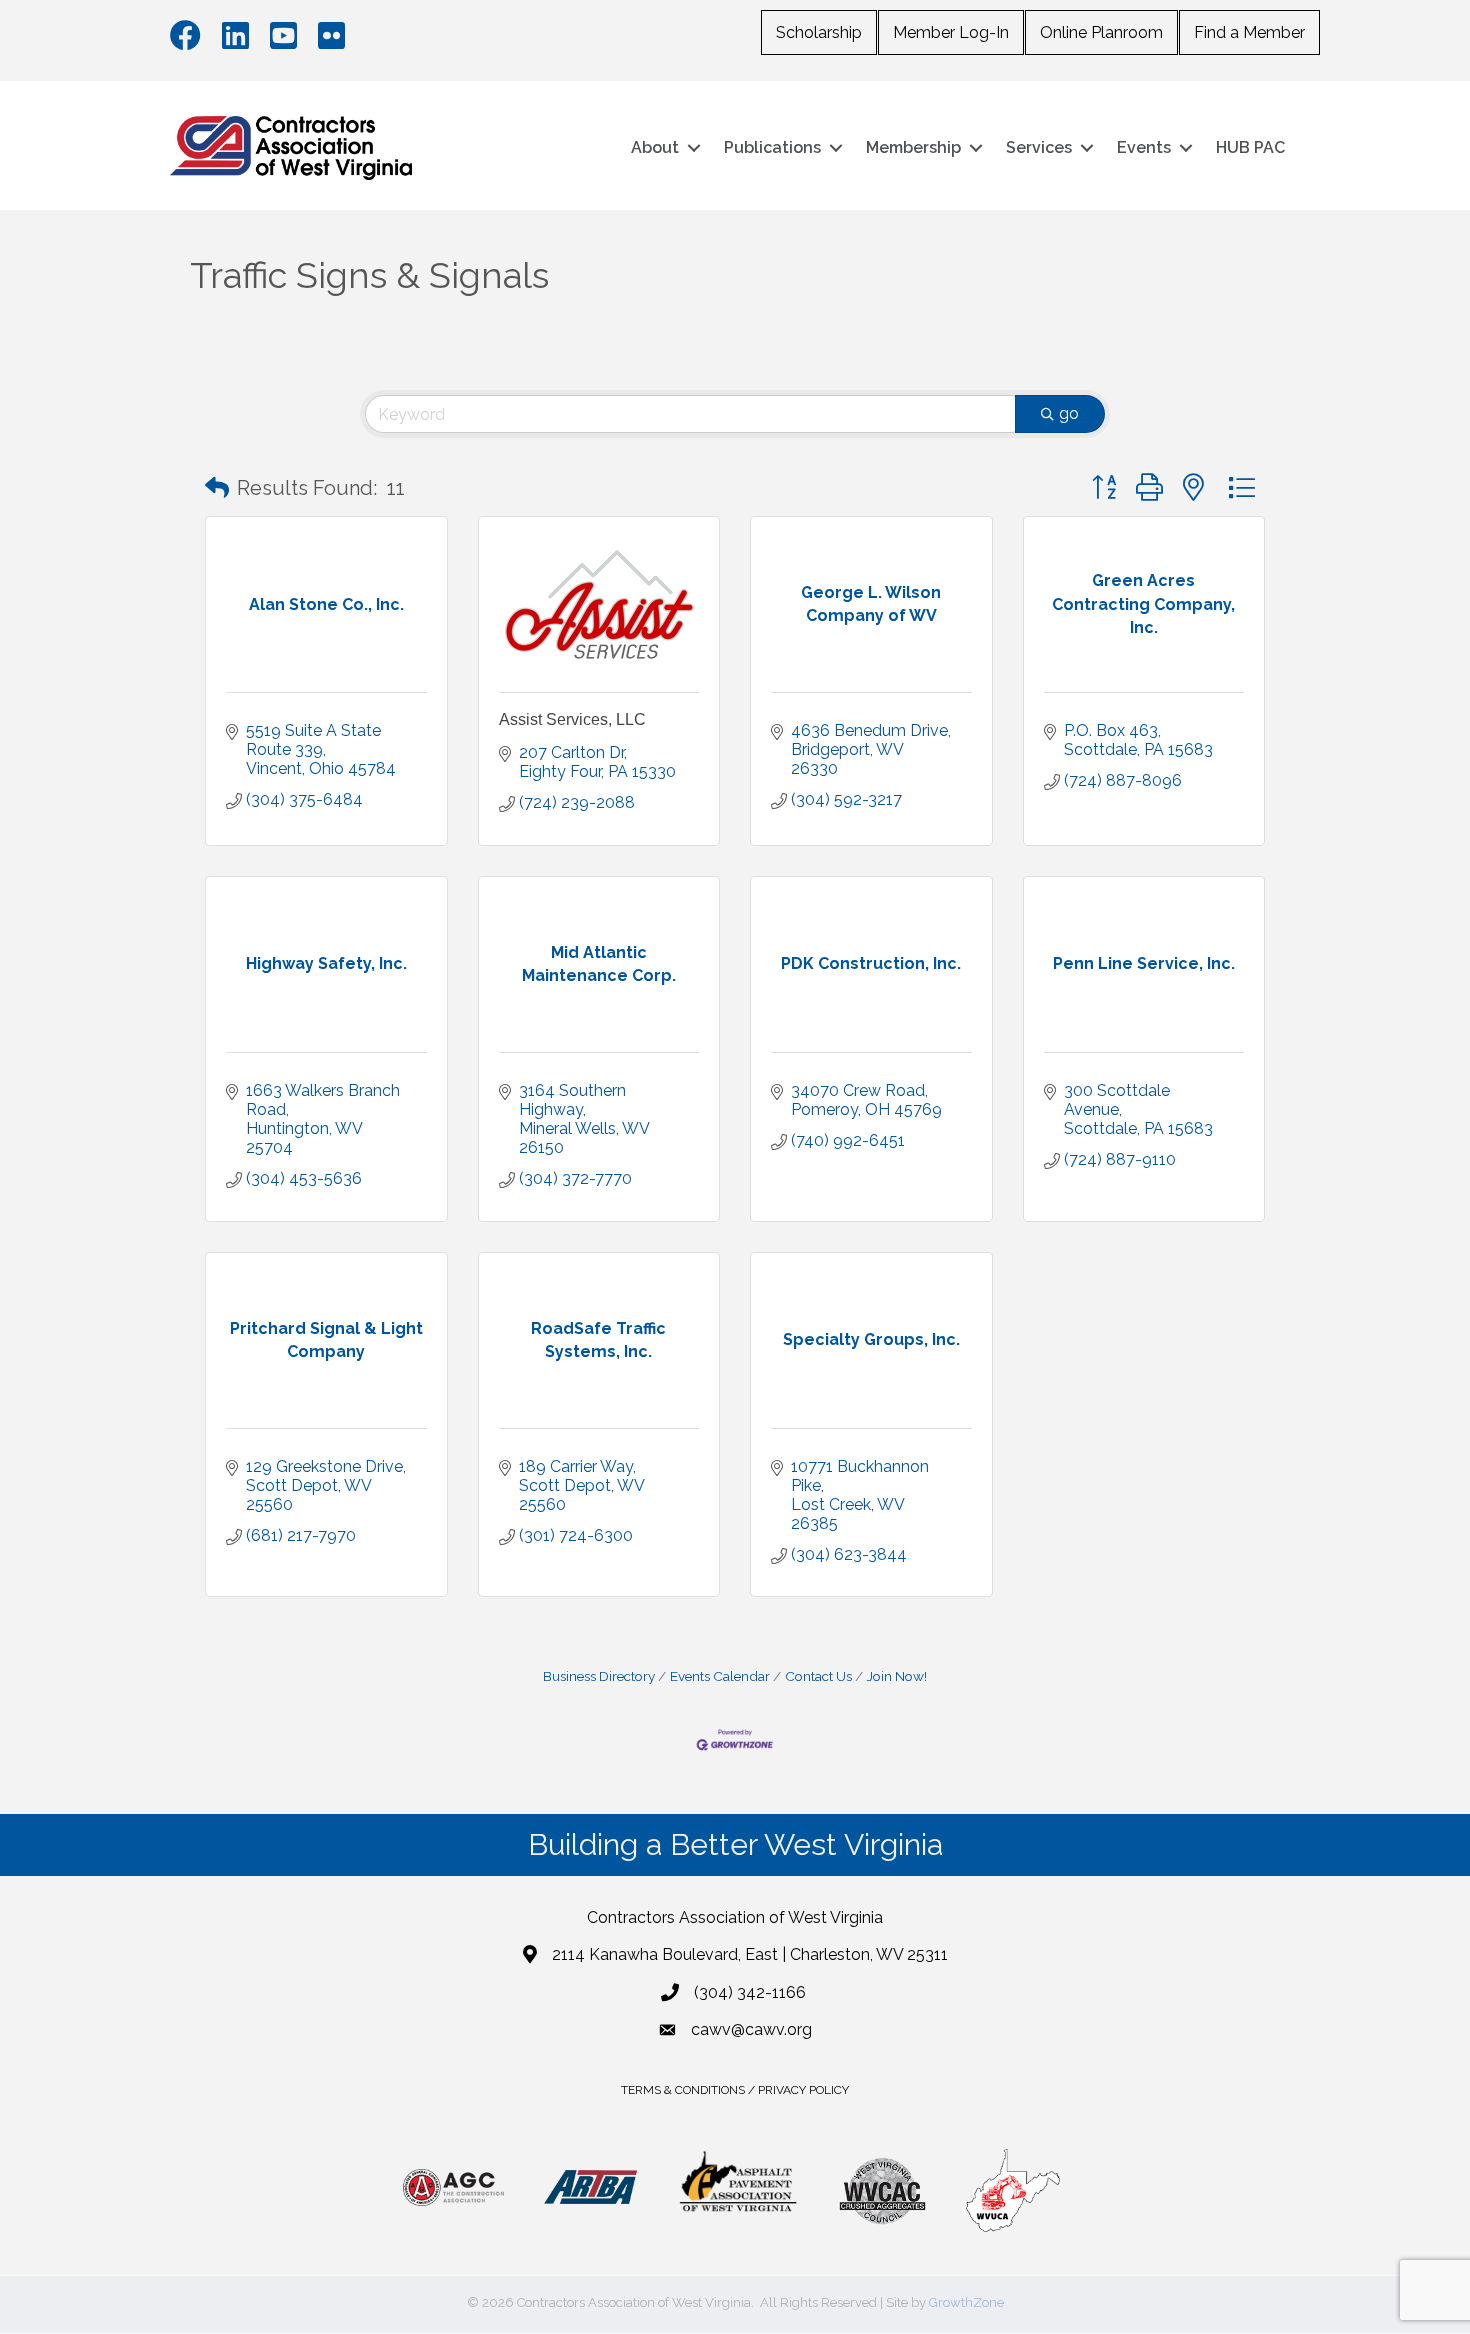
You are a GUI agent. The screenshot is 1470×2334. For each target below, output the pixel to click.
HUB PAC (1250, 147)
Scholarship (819, 32)
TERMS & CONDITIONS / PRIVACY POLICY (735, 2090)
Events (1144, 147)
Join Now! (897, 1676)
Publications (772, 147)
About (655, 147)
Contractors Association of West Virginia (735, 1917)
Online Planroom (1101, 32)
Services (1039, 147)
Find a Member (1249, 32)
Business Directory (599, 1676)
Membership (913, 147)
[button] (217, 488)
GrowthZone (966, 2302)
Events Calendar (720, 1676)
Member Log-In (951, 32)
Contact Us (818, 1676)
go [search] (1069, 413)
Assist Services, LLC (572, 719)
